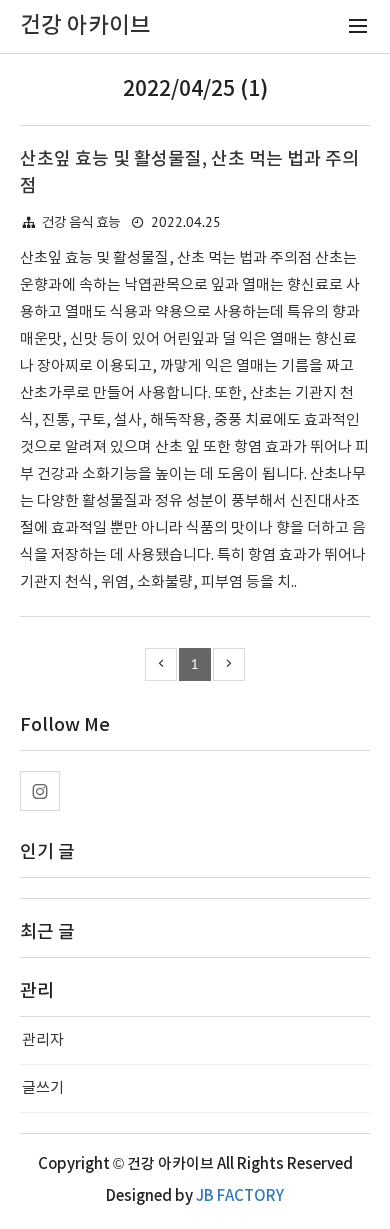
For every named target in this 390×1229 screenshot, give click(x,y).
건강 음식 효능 (81, 223)
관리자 (43, 1040)
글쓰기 (43, 1088)
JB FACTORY (240, 1196)
